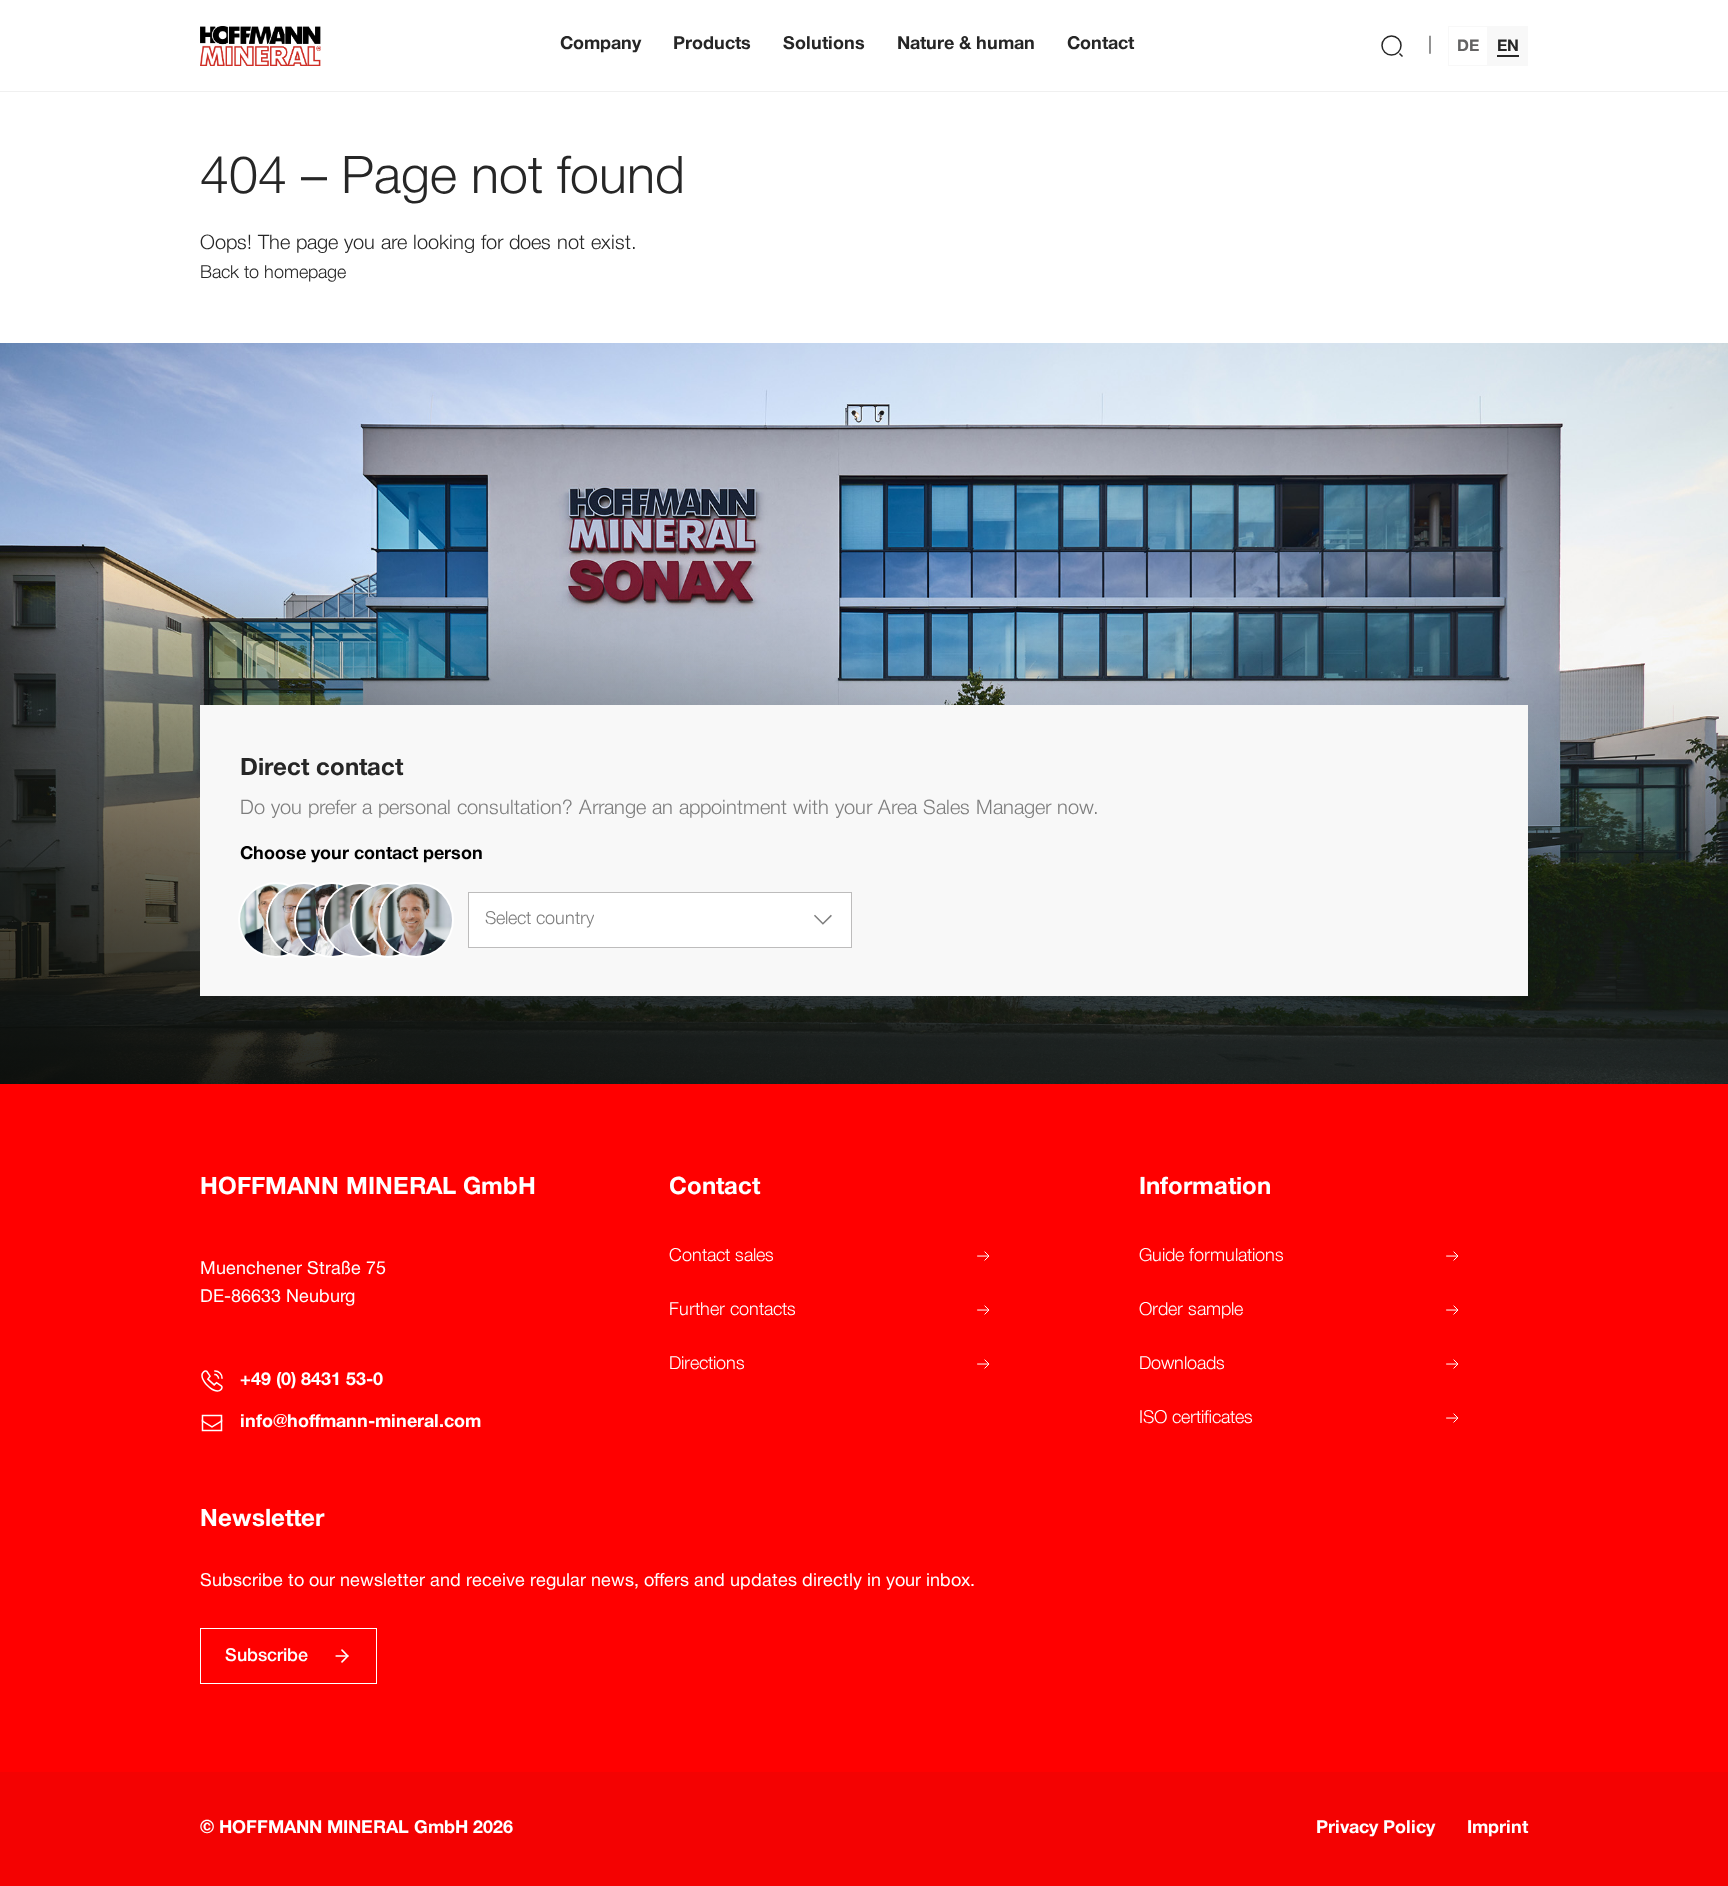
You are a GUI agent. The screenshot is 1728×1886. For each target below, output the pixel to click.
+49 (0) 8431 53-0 (311, 1380)
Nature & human (966, 44)
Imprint (1497, 1828)
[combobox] (660, 920)
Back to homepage (273, 273)
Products (712, 44)
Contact (1100, 44)
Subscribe (266, 1656)
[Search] (1392, 45)
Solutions (824, 44)
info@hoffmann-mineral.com (360, 1422)
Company (600, 44)
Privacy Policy (1375, 1828)
